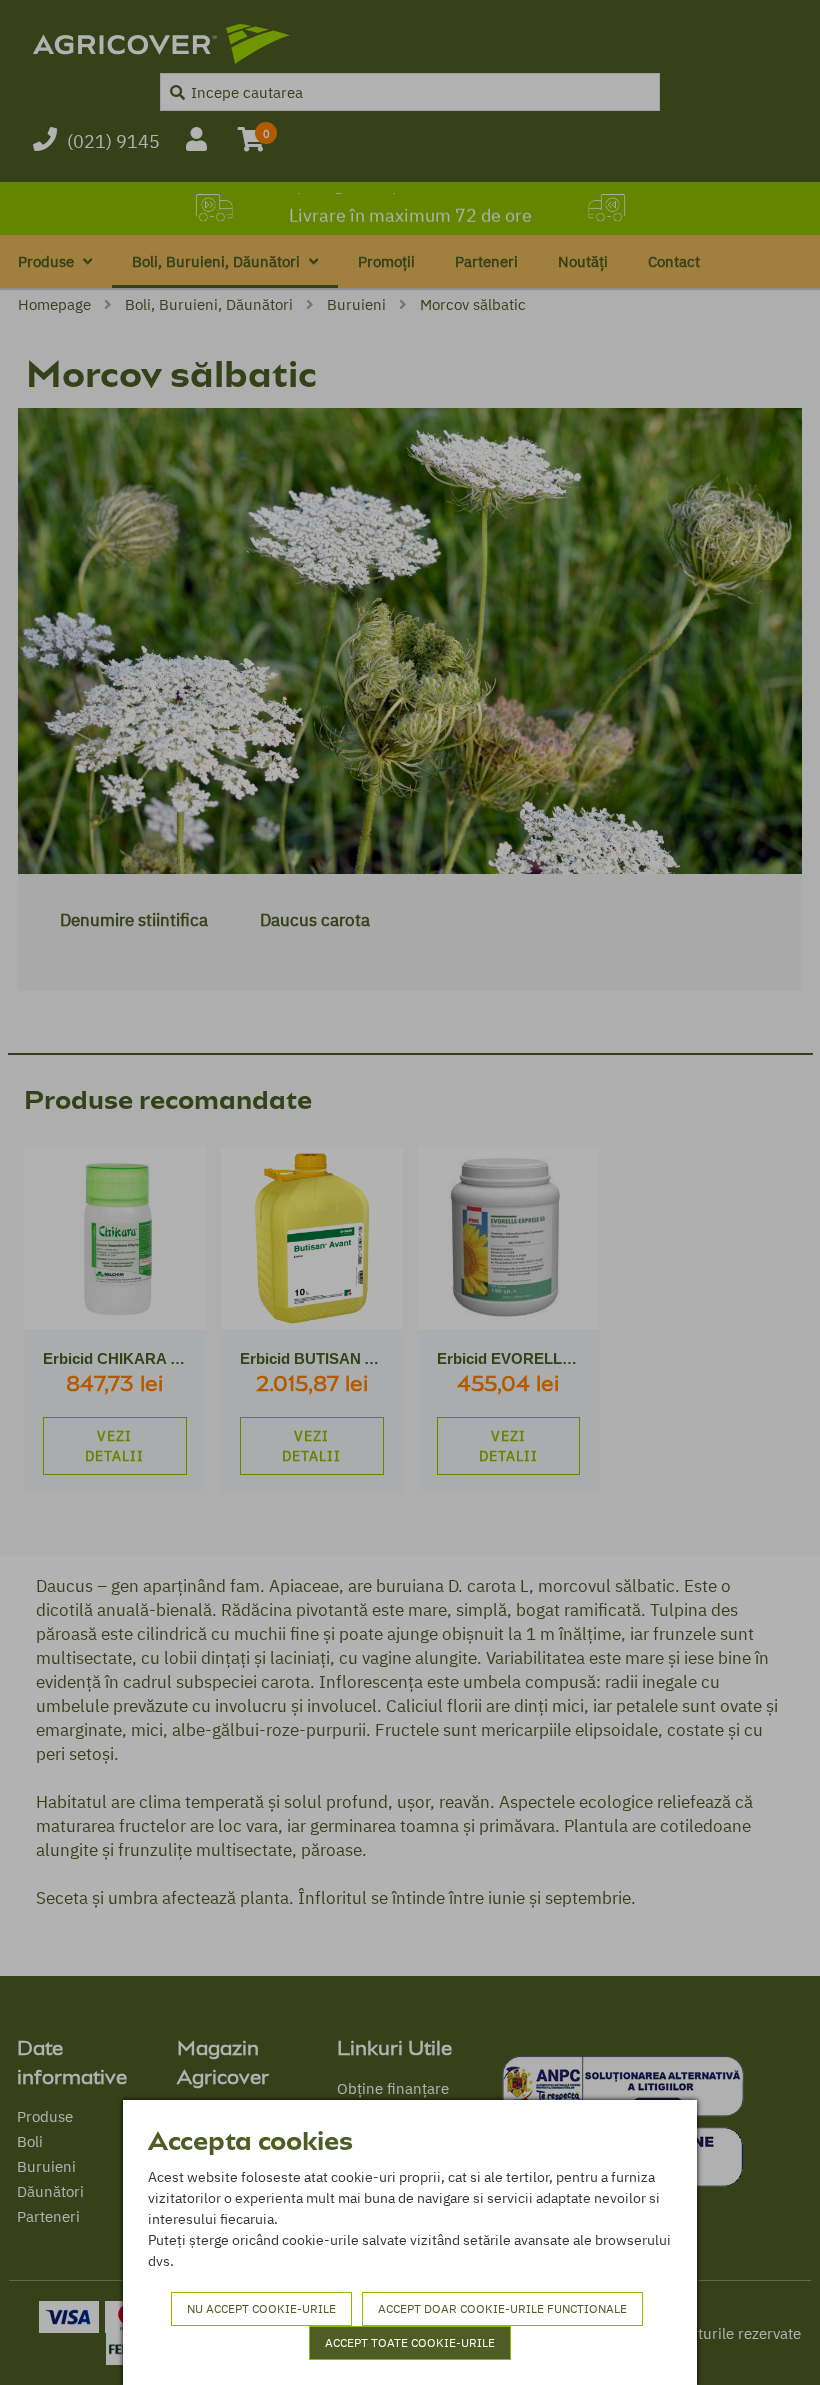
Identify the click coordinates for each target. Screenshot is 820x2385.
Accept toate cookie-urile (410, 2342)
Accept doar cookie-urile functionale (502, 2308)
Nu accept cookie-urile (261, 2308)
